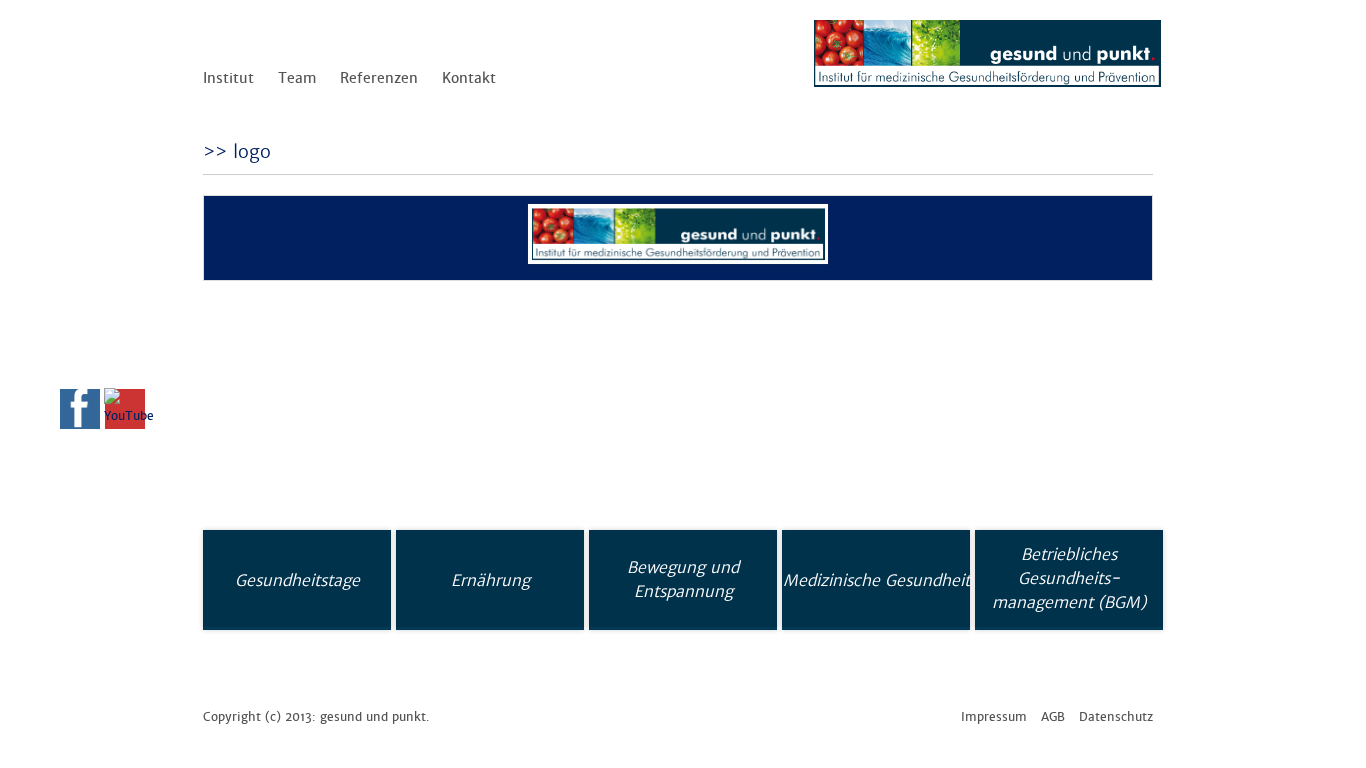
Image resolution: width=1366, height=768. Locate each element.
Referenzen (379, 78)
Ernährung (490, 580)
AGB (1053, 717)
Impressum (994, 717)
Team (297, 78)
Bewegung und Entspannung (683, 579)
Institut (228, 78)
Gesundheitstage (297, 580)
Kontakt (469, 78)
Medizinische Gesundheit (876, 580)
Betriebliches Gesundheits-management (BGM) (1069, 578)
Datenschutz (1116, 717)
